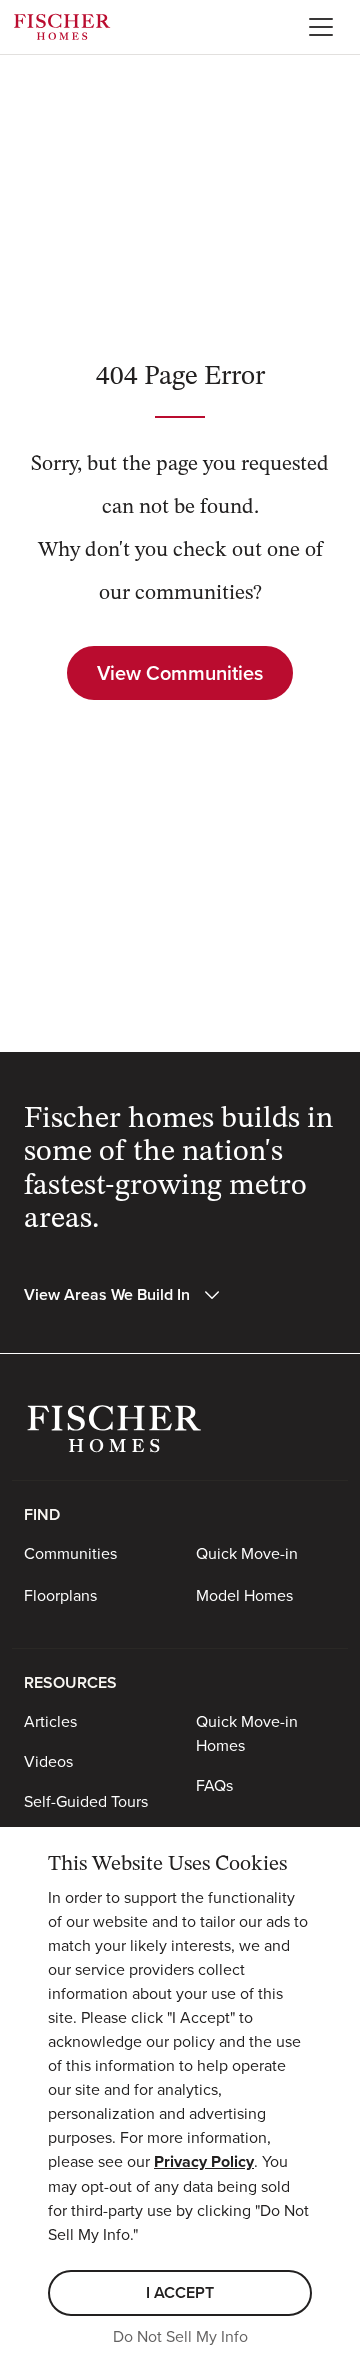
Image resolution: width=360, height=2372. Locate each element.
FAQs (214, 1785)
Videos (48, 1761)
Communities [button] (70, 1553)
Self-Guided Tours (86, 1801)
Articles (50, 1721)
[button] (123, 1295)
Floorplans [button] (60, 1595)
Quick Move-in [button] (247, 1553)
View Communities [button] (180, 672)
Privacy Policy (204, 2161)
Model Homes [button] (244, 1595)
